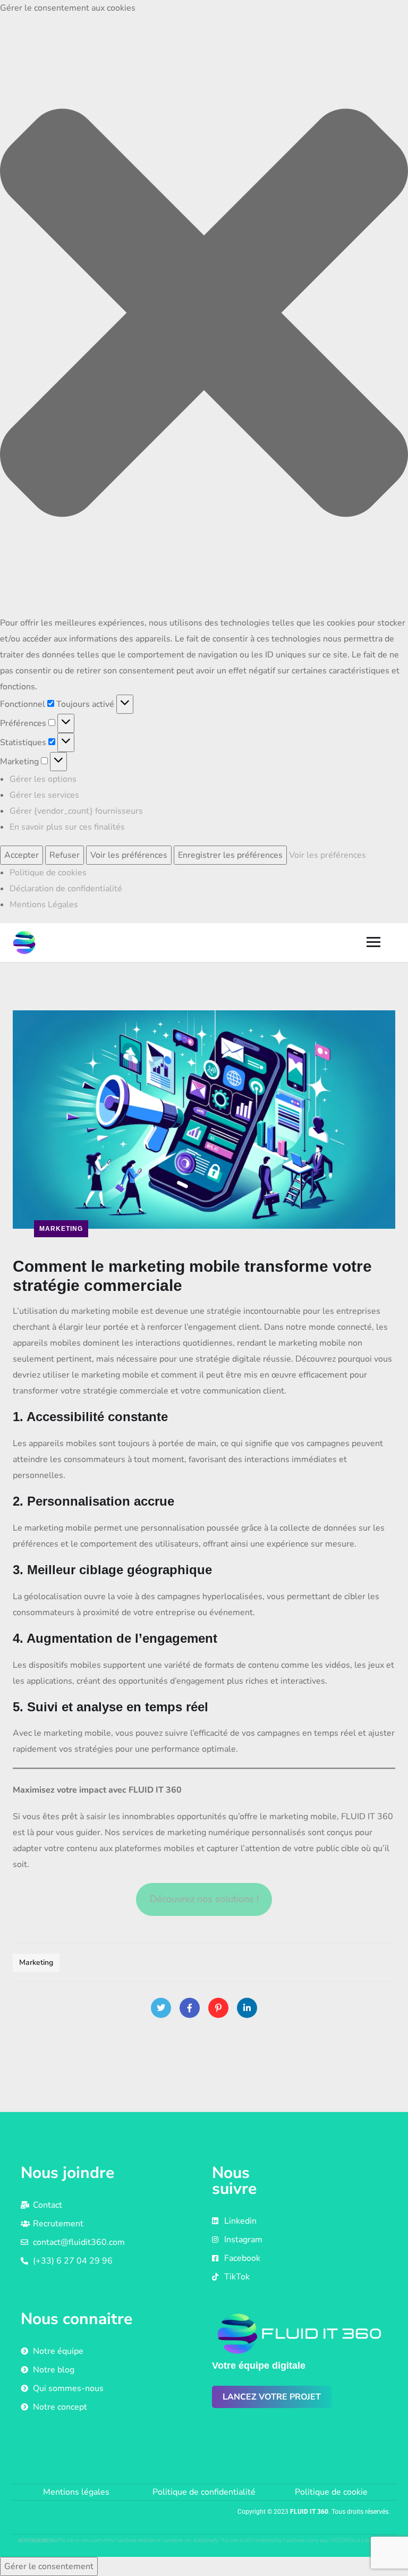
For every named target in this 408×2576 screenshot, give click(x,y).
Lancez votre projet (272, 2397)
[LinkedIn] (247, 2008)
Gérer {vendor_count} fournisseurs (76, 811)
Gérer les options (43, 779)
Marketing (61, 1229)
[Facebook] (190, 2008)
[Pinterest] (218, 2008)
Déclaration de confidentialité (66, 889)
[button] (204, 315)
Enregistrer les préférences (230, 855)
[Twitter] (161, 2008)
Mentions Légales (44, 905)
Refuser (65, 855)
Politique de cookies (48, 873)
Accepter (22, 855)
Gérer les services (44, 795)
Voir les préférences (129, 855)
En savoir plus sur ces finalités (67, 827)
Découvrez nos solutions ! (204, 1899)
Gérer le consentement (49, 2566)
